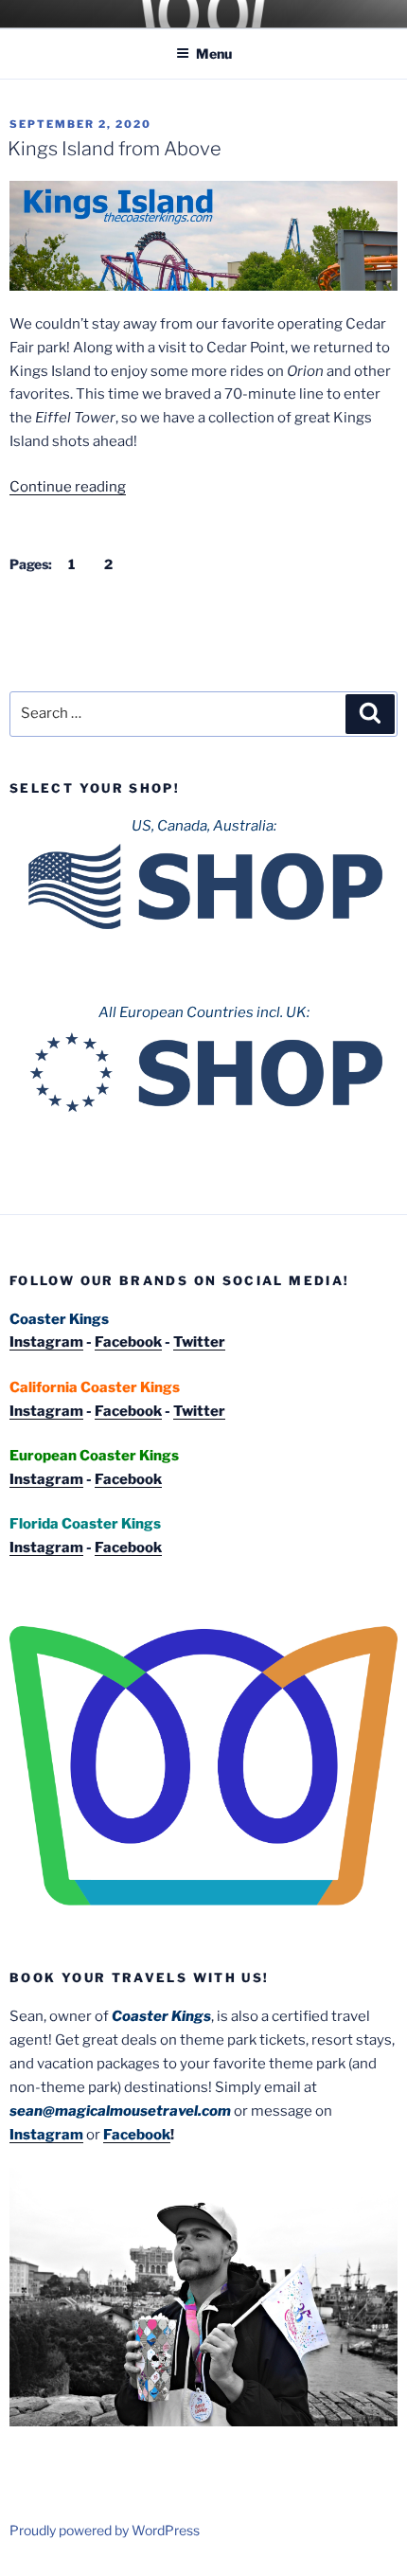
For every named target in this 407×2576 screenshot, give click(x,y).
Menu (214, 54)
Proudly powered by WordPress (105, 2530)
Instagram (46, 1342)
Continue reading (68, 487)
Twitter (199, 1342)
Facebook (128, 1342)
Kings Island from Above (115, 149)
